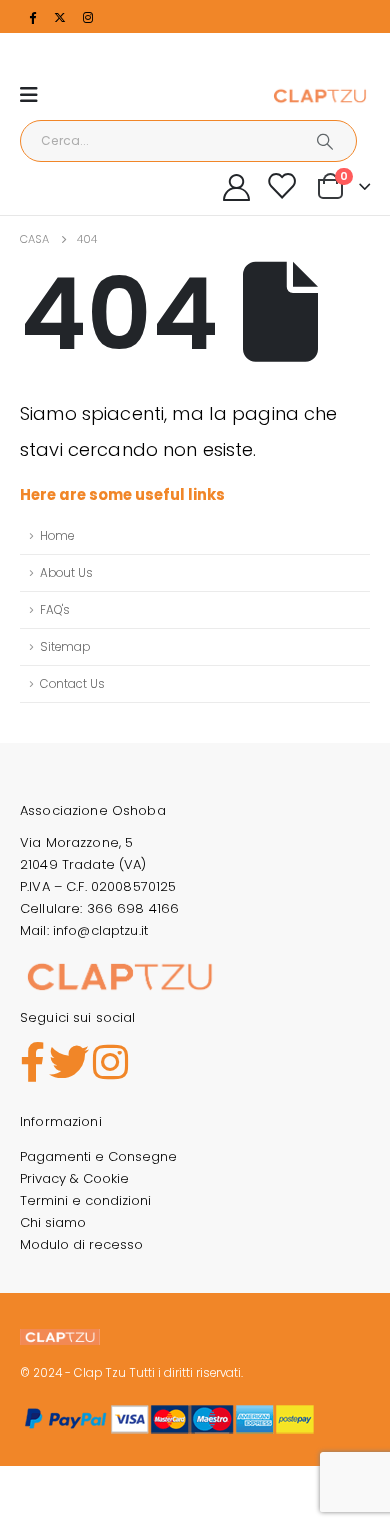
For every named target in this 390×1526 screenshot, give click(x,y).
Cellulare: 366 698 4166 (99, 908)
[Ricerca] (325, 141)
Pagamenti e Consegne (98, 1156)
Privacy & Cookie (74, 1178)
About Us (66, 573)
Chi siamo (53, 1222)
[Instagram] (88, 17)
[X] (60, 17)
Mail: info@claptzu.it (84, 930)
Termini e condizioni (85, 1200)
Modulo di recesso (81, 1244)
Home (57, 536)
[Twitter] (69, 1063)
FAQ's (55, 610)
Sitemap (65, 647)
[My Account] (237, 186)
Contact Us (72, 684)
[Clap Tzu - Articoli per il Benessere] (320, 95)
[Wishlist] (281, 186)
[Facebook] (32, 17)
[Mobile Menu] (35, 95)
